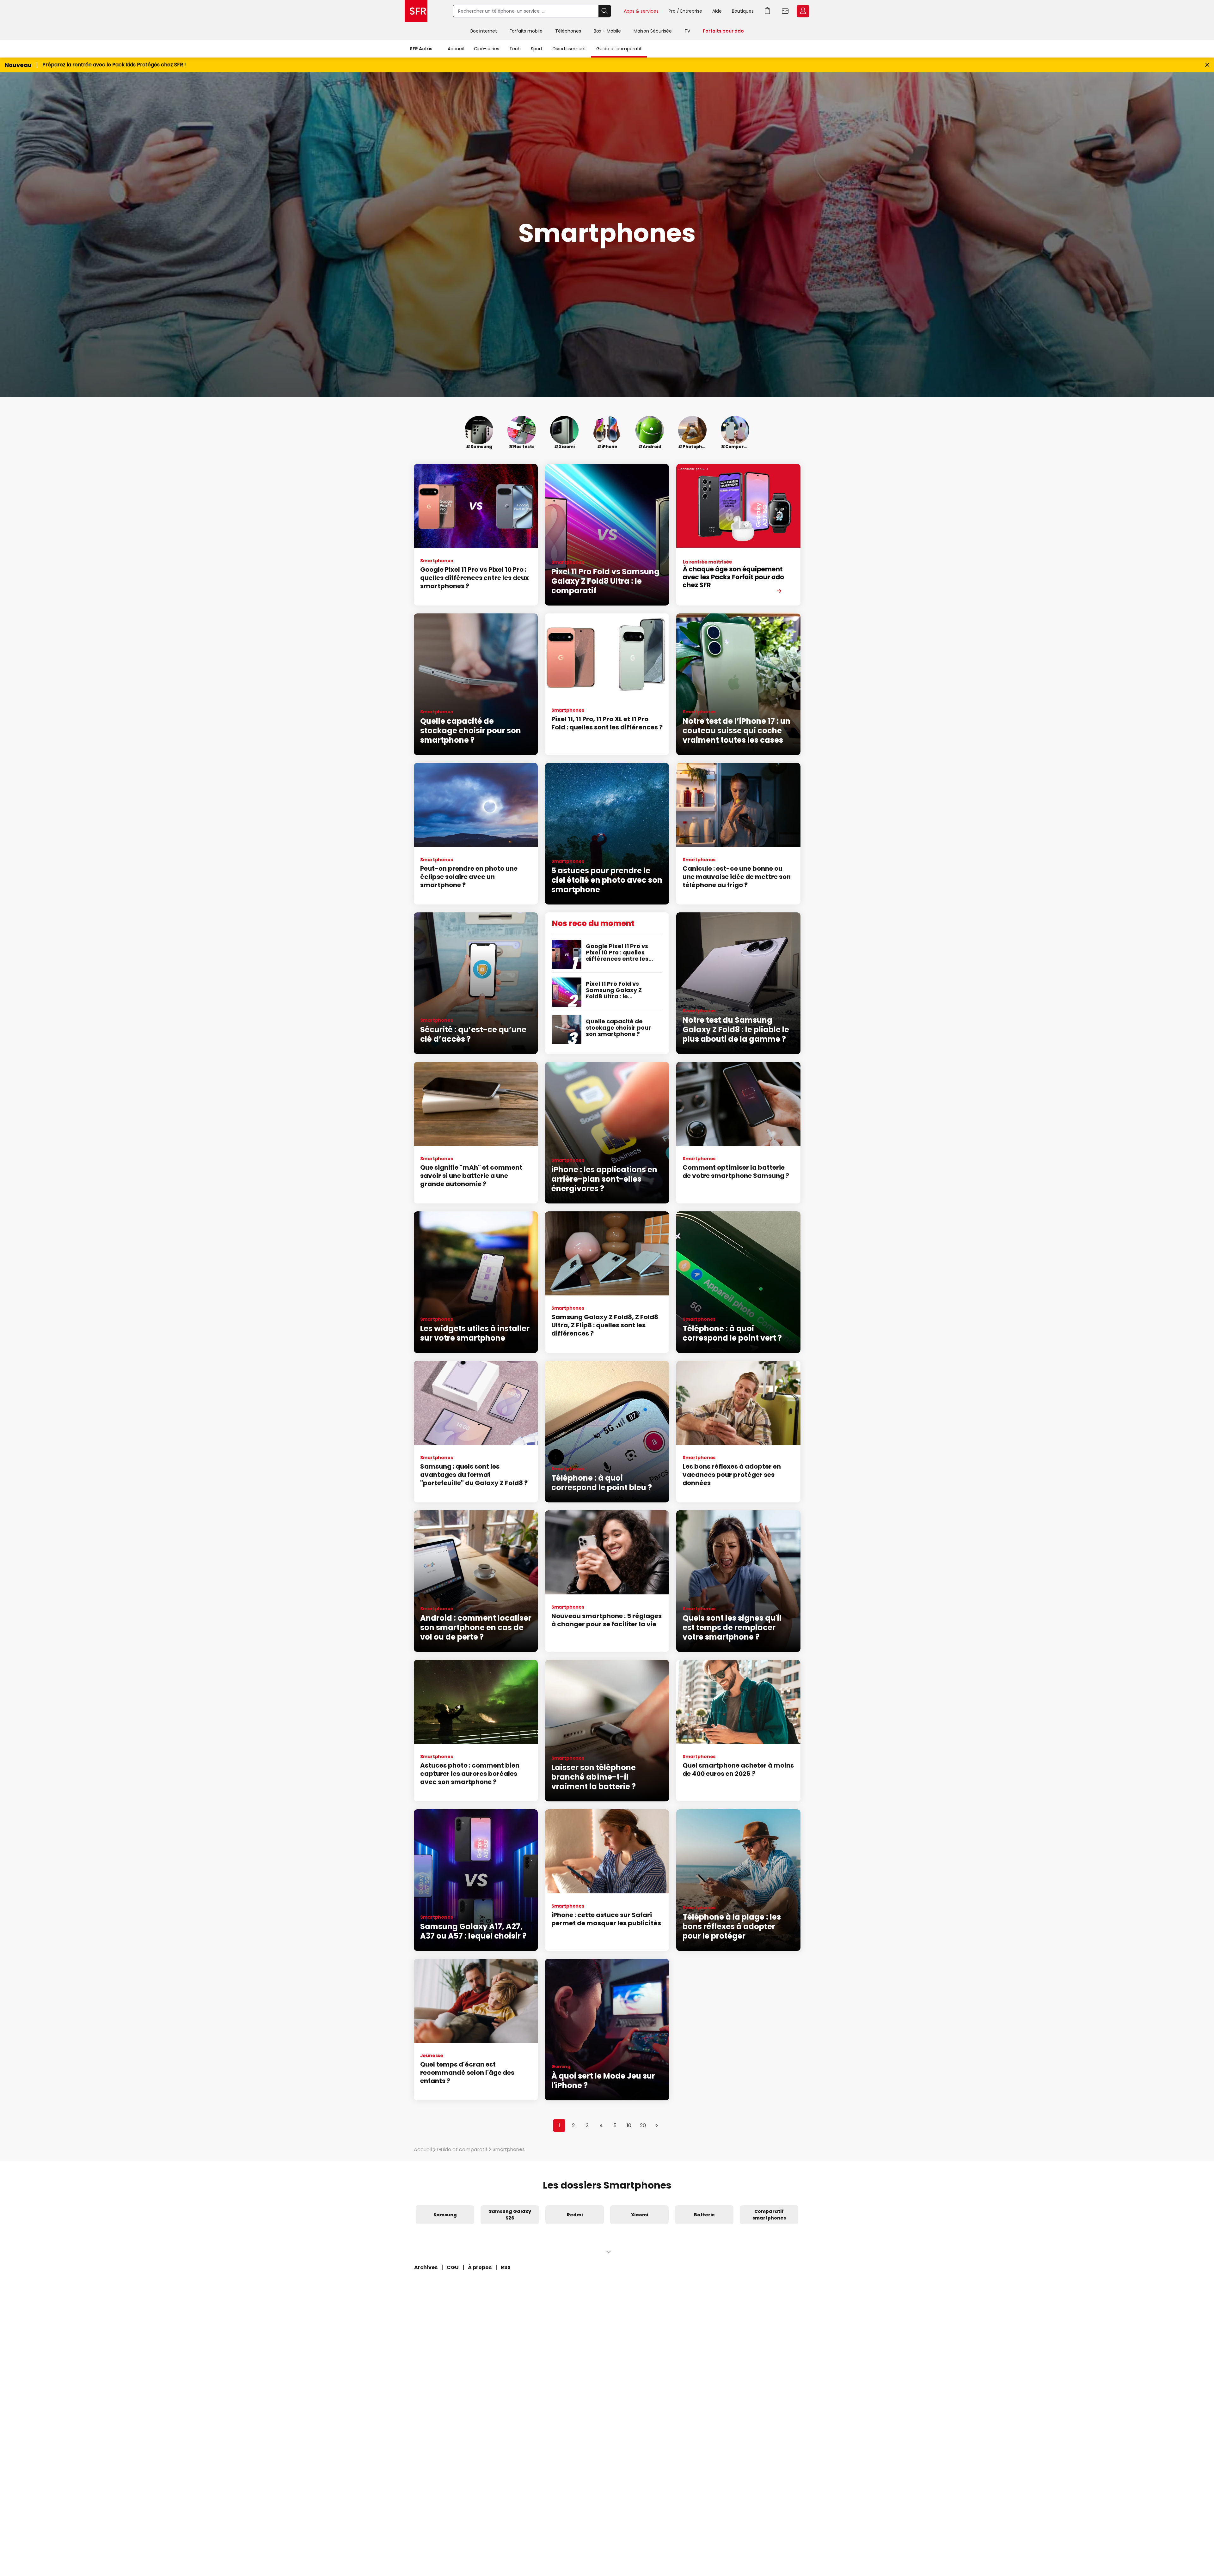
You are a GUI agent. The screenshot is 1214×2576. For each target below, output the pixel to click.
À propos (480, 2267)
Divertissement (569, 49)
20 (643, 2125)
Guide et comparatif (619, 49)
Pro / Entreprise (685, 11)
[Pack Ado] (738, 535)
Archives (426, 2267)
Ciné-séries (487, 49)
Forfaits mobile (526, 31)
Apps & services (641, 11)
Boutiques (743, 11)
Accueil (456, 49)
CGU (453, 2267)
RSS (506, 2267)
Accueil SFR (416, 11)
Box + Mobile (607, 31)
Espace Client (803, 11)
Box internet (484, 31)
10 (629, 2125)
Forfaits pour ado (723, 31)
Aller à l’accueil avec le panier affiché (768, 11)
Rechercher (605, 11)
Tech (515, 49)
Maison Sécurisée (653, 31)
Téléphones (568, 31)
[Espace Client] (802, 11)
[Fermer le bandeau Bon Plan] (1207, 65)
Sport (537, 49)
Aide (717, 11)
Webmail (785, 11)
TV (687, 31)
